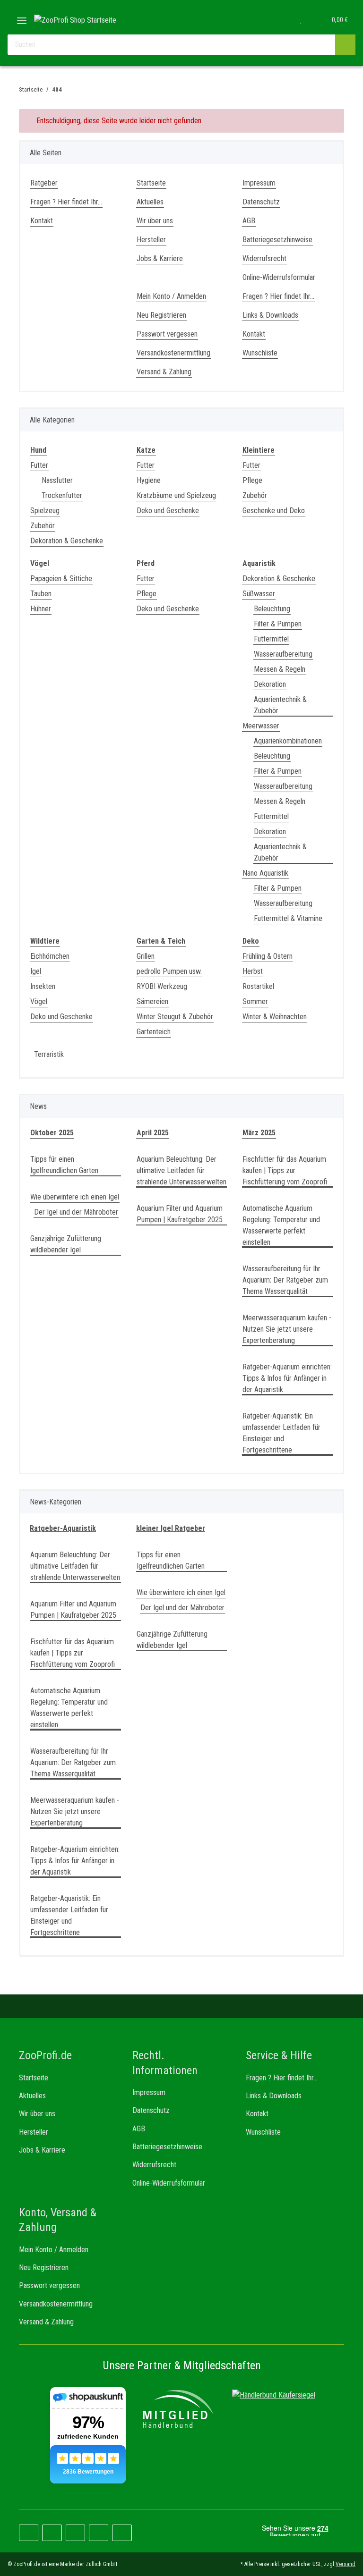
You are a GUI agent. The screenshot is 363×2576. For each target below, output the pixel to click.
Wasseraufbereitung (283, 654)
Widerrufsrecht (264, 258)
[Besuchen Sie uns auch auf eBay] (122, 2533)
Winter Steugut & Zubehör (175, 1017)
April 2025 (153, 1133)
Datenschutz (261, 202)
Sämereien (152, 1001)
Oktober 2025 (52, 1133)
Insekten (43, 986)
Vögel (39, 1001)
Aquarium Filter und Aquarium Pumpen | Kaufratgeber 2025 (180, 1214)
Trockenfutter (62, 495)
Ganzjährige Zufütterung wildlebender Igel (66, 1244)
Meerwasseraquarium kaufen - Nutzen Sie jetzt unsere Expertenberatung (287, 1329)
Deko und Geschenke (168, 511)
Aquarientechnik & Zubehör (280, 705)
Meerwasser (261, 726)
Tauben (41, 594)
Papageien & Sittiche (61, 579)
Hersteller (151, 240)
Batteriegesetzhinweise (277, 240)
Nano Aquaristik (265, 873)
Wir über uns (155, 221)
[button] (281, 20)
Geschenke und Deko (274, 511)
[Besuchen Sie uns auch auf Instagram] (75, 2533)
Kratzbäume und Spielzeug (176, 495)
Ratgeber (44, 183)
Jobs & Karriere (160, 258)
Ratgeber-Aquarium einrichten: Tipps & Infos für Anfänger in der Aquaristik (287, 1378)
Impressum (259, 183)
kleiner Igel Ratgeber (171, 1528)
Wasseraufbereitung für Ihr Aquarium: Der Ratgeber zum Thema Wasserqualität (285, 1280)
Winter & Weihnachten (275, 1017)
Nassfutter (57, 480)
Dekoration (270, 684)
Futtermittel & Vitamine (288, 918)
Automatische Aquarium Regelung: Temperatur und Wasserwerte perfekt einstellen (281, 1225)
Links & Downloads (270, 315)
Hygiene (149, 480)
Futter (39, 465)
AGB (249, 221)
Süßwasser (259, 594)
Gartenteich (154, 1032)
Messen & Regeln (280, 669)
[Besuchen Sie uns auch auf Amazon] (99, 2533)
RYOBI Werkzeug (162, 986)
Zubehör (43, 526)
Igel (36, 971)
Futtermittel (271, 639)
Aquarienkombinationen (288, 741)
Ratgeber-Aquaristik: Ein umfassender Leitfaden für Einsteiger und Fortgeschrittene (281, 1433)
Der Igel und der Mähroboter (76, 1212)
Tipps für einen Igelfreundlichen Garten (64, 1165)
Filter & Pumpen (278, 624)
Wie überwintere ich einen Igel (75, 1197)
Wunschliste (260, 353)
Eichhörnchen (50, 956)
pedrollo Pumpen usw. (169, 971)
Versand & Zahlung (164, 372)
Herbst (253, 971)
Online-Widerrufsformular (279, 277)
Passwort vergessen (167, 334)
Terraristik (49, 1054)
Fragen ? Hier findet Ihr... (66, 202)
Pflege (252, 480)
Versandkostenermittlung (173, 353)
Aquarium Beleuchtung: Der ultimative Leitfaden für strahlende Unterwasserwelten (181, 1170)
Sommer (255, 1001)
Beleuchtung (272, 609)
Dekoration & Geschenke (67, 541)
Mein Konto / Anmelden (171, 296)
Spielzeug (45, 511)
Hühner (41, 609)
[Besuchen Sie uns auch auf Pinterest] (52, 2533)
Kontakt (42, 221)
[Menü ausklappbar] (22, 17)
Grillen (146, 956)
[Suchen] (345, 45)
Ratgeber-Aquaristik (63, 1528)
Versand (346, 2564)
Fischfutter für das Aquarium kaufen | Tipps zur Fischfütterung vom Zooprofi (285, 1170)
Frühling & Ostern (268, 956)
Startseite (151, 183)
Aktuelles (150, 202)
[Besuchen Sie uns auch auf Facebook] (29, 2533)
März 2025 (259, 1133)
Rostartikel (258, 986)
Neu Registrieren (161, 315)
